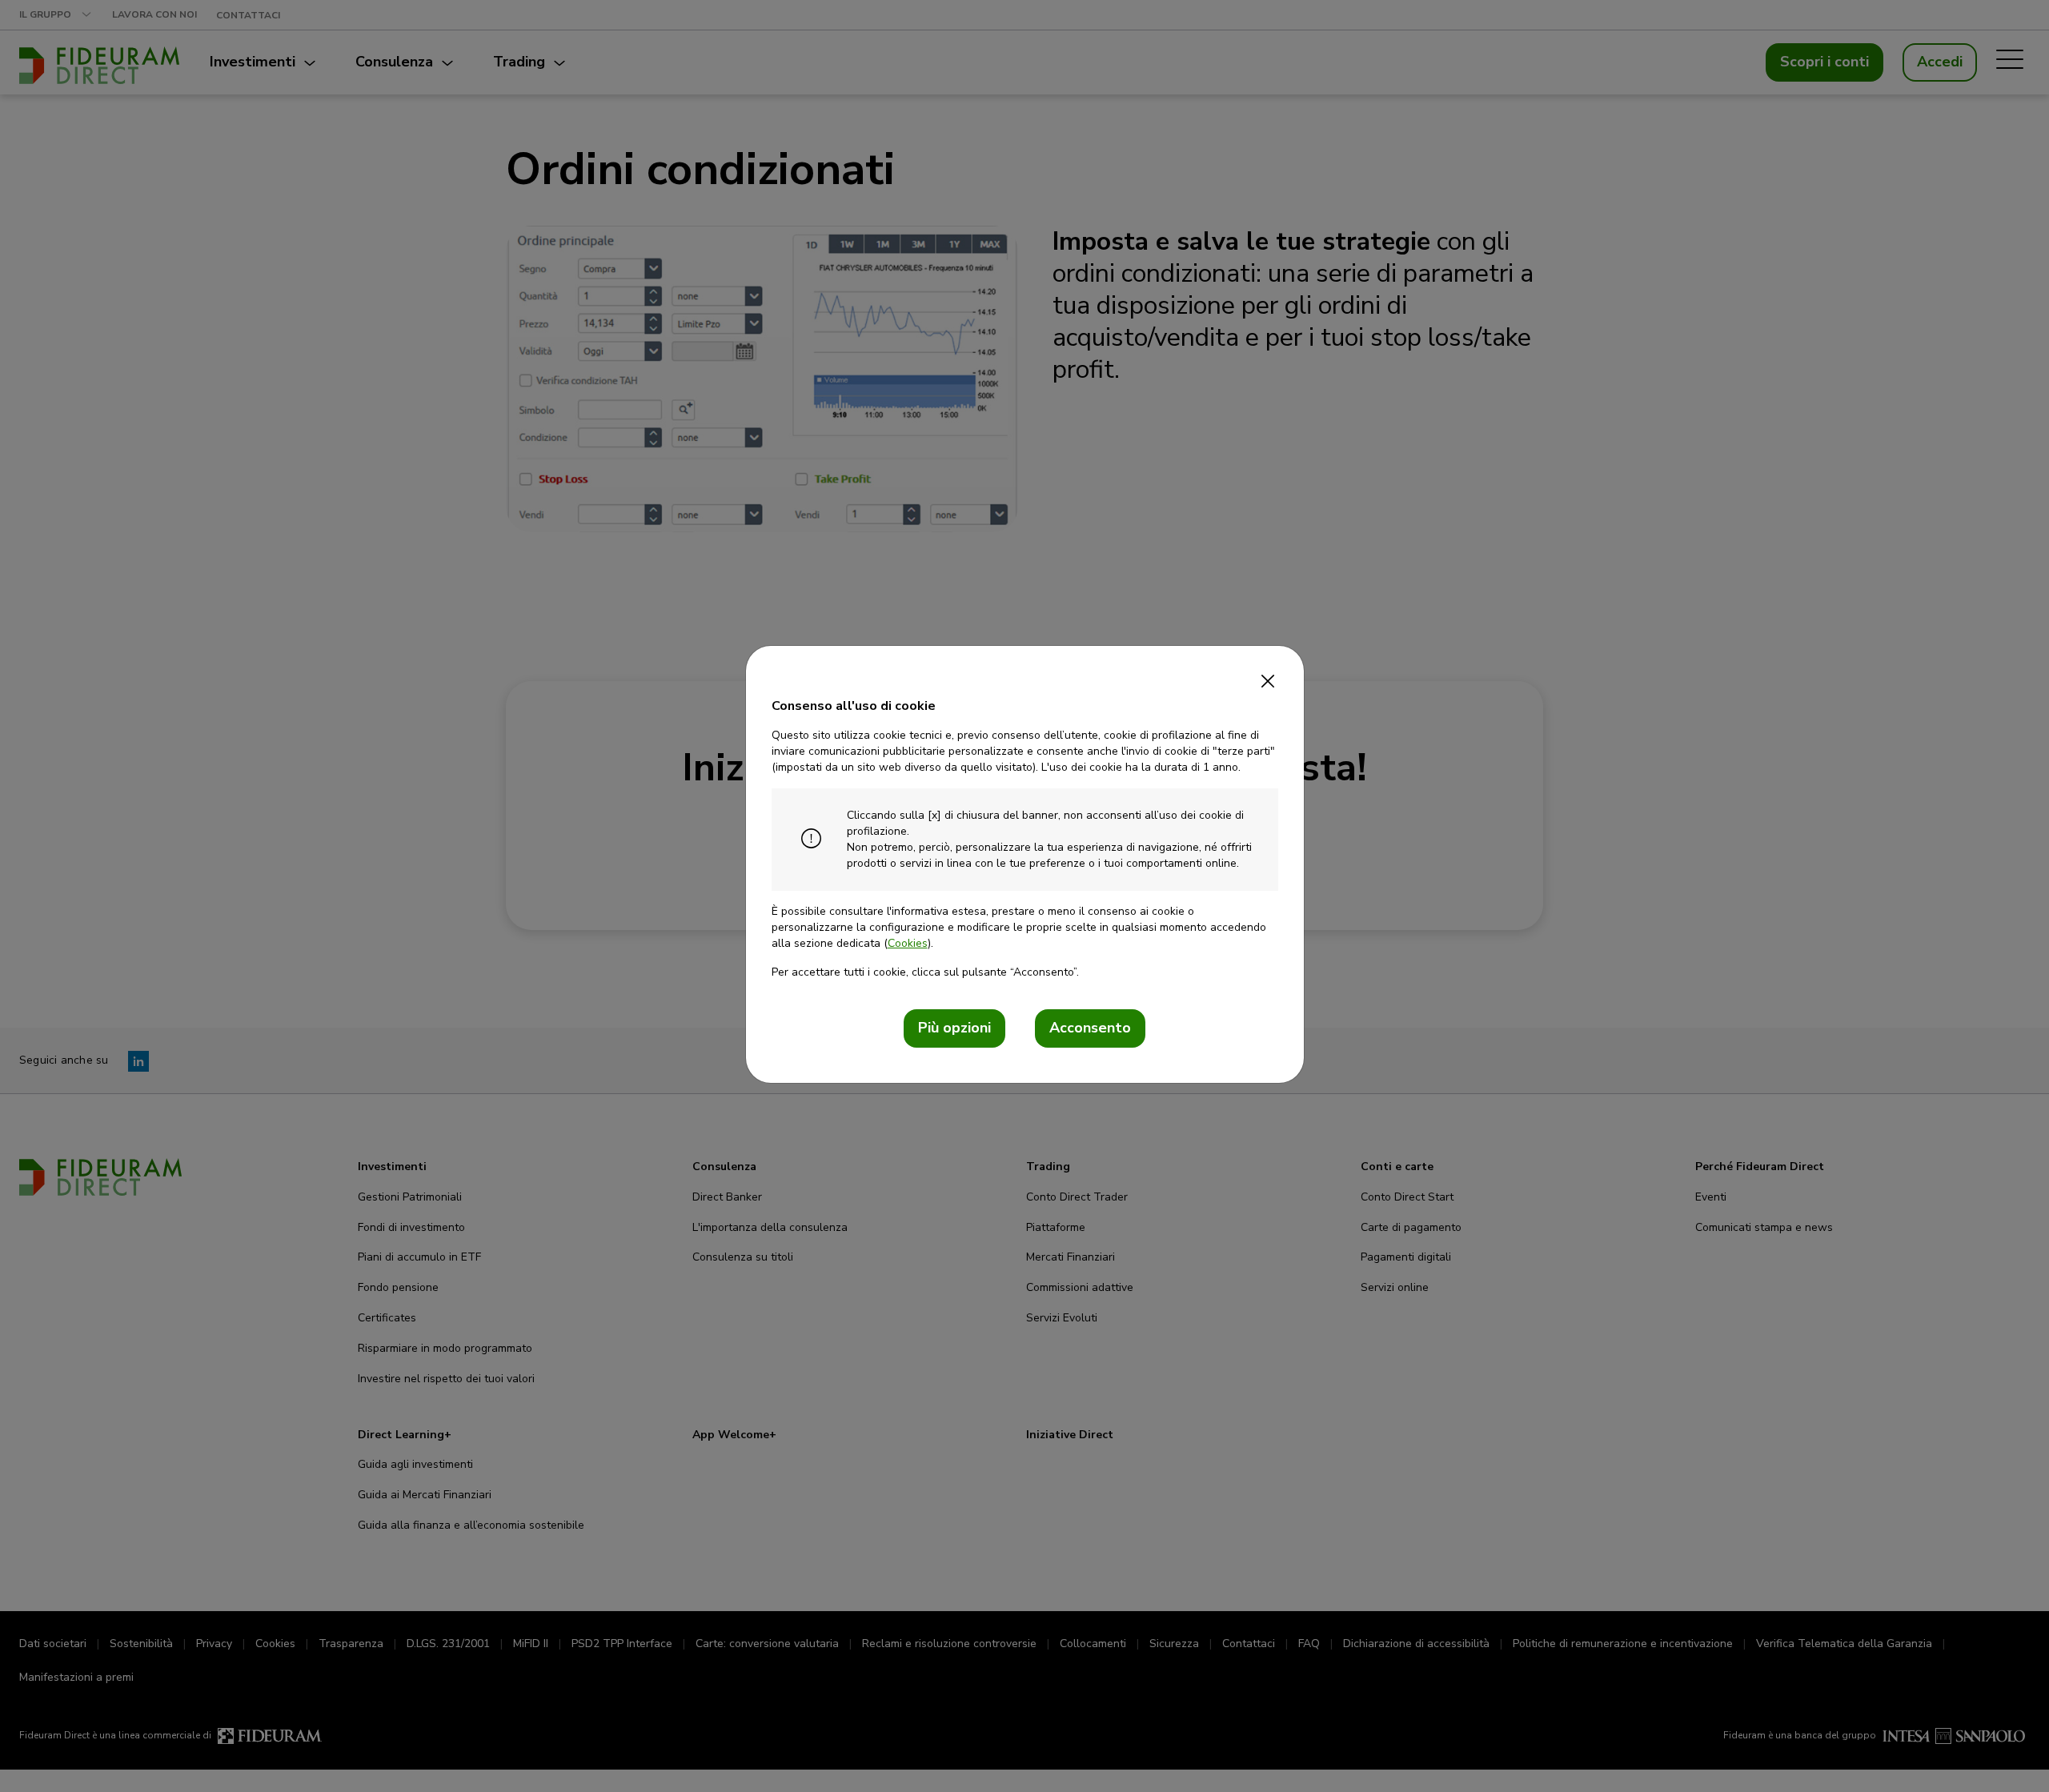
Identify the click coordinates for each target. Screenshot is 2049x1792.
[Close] (1268, 676)
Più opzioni (954, 1028)
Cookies (908, 943)
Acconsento (1090, 1028)
